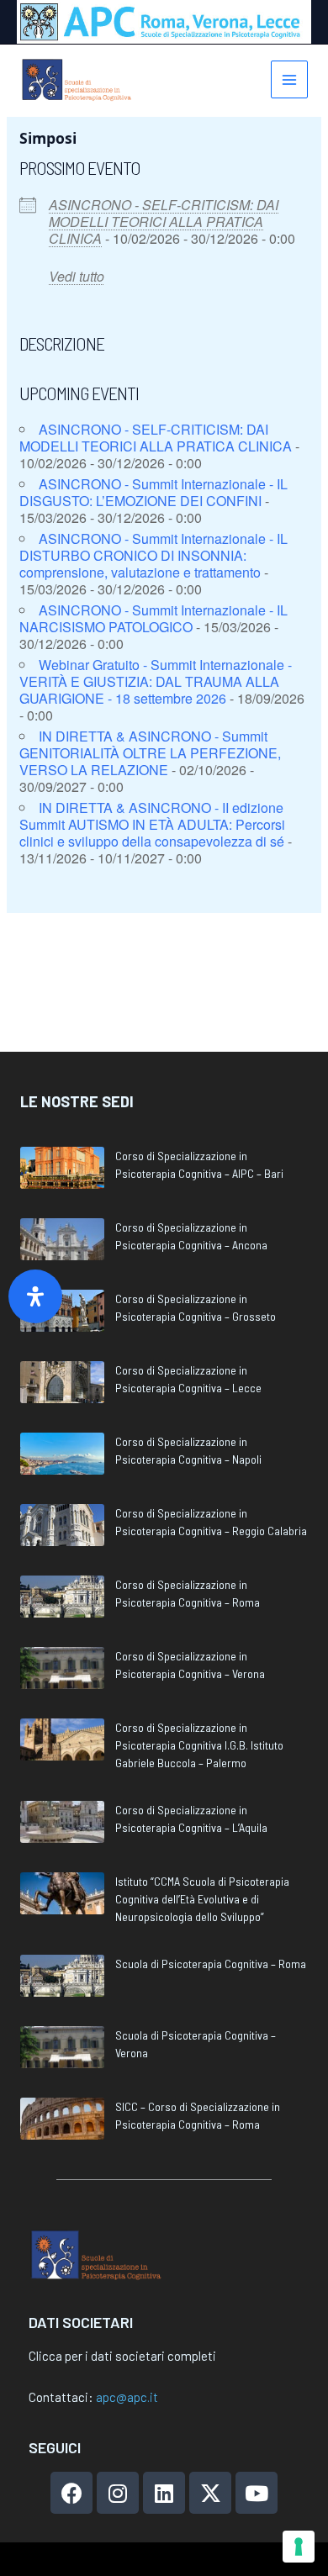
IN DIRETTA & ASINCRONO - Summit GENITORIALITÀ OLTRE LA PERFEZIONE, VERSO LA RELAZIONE (150, 753)
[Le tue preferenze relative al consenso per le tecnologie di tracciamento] (299, 2547)
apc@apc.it (127, 2397)
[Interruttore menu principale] (290, 79)
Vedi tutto (77, 276)
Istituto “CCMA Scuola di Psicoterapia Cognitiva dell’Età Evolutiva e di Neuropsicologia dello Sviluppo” (202, 1899)
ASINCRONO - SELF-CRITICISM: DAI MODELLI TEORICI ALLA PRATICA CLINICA (164, 222)
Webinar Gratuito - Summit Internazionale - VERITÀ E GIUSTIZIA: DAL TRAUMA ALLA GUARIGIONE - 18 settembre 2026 (156, 681)
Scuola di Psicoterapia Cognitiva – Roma (211, 1964)
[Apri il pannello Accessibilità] (35, 1296)
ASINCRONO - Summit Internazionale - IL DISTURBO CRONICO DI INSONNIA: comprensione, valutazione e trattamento (153, 555)
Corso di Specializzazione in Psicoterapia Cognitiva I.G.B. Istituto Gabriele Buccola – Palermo (199, 1745)
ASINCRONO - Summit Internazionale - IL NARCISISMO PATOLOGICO (153, 618)
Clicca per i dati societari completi (122, 2356)
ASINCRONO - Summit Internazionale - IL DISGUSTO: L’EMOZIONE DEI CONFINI (153, 492)
